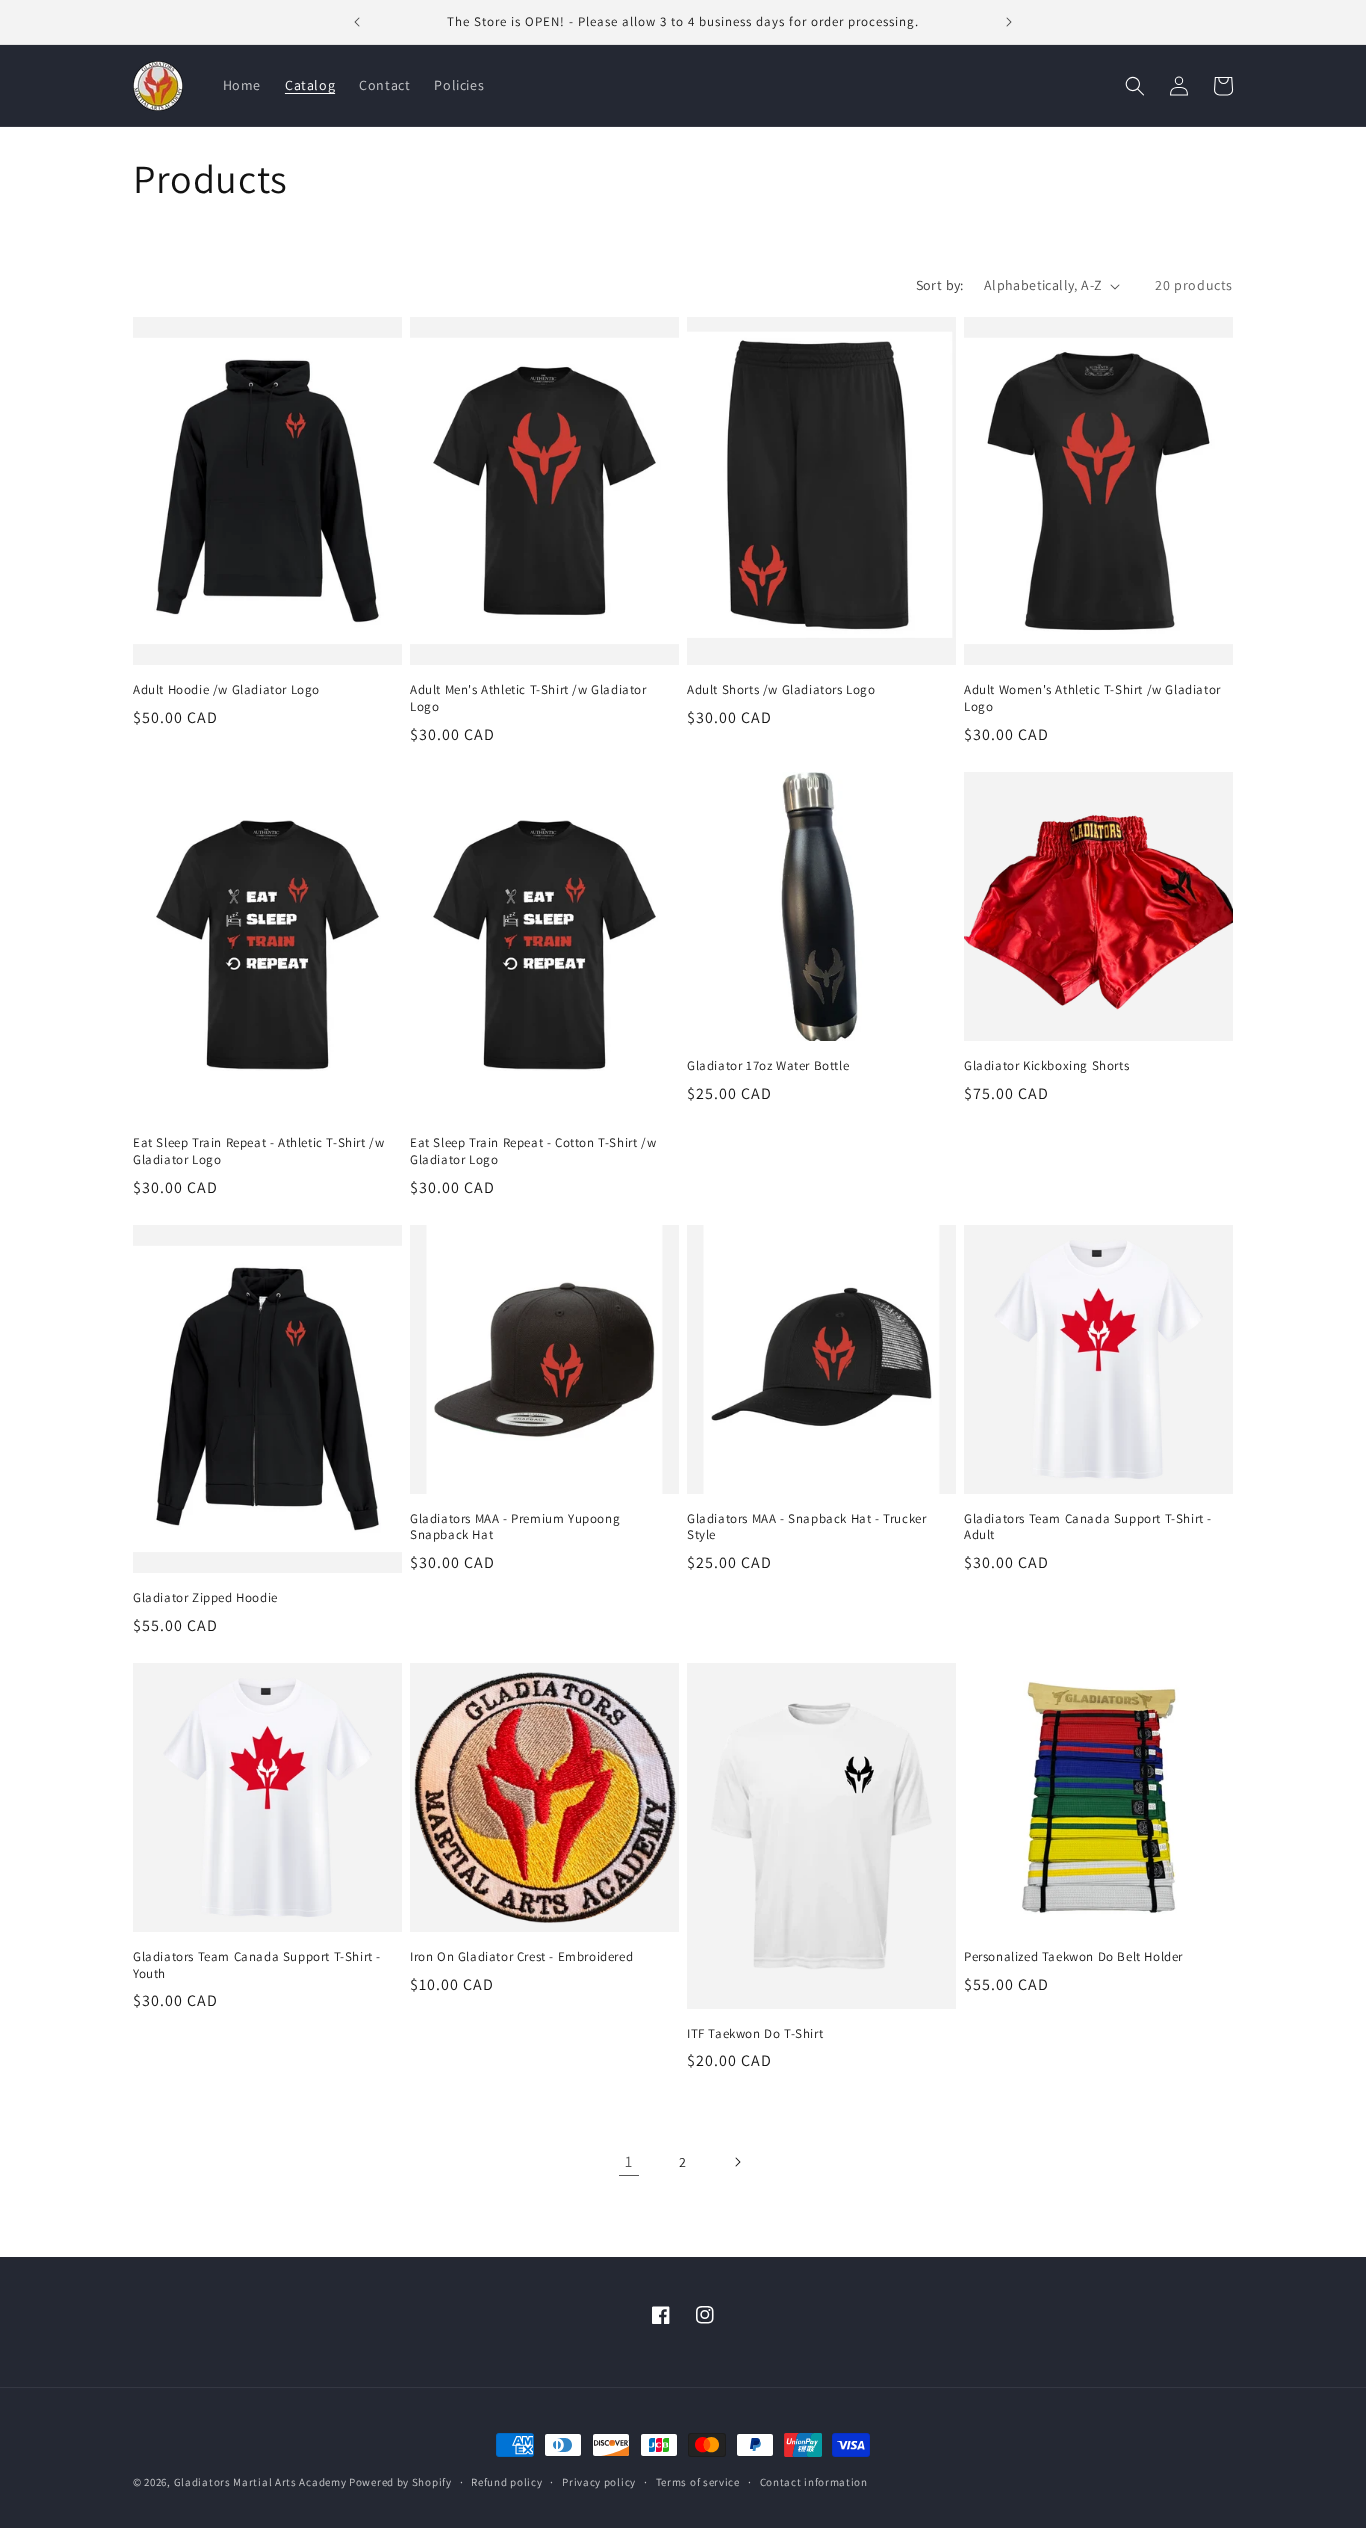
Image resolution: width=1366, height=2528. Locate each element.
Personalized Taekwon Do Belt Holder (1073, 1957)
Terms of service (698, 2481)
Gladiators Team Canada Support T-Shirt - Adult (1088, 1527)
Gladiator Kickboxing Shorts (1046, 1066)
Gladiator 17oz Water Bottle (768, 1066)
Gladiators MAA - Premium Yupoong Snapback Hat (515, 1527)
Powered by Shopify (400, 2482)
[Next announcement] (1009, 22)
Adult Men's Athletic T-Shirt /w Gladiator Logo (528, 698)
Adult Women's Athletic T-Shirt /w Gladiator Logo (1092, 698)
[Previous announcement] (357, 22)
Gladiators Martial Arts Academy (260, 2482)
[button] (1135, 86)
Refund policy (506, 2481)
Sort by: (940, 285)
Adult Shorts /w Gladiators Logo (781, 690)
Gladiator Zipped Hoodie (205, 1598)
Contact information (814, 2481)
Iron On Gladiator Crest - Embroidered (521, 1957)
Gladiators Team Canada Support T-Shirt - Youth (257, 1965)
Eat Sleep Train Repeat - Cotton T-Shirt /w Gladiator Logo (533, 1151)
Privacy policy (599, 2481)
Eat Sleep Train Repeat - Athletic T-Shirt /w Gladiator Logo (258, 1151)
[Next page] (737, 2162)
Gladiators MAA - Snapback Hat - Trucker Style (806, 1527)
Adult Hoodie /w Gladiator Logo (226, 690)
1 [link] (629, 2161)
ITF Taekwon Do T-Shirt (755, 2034)
